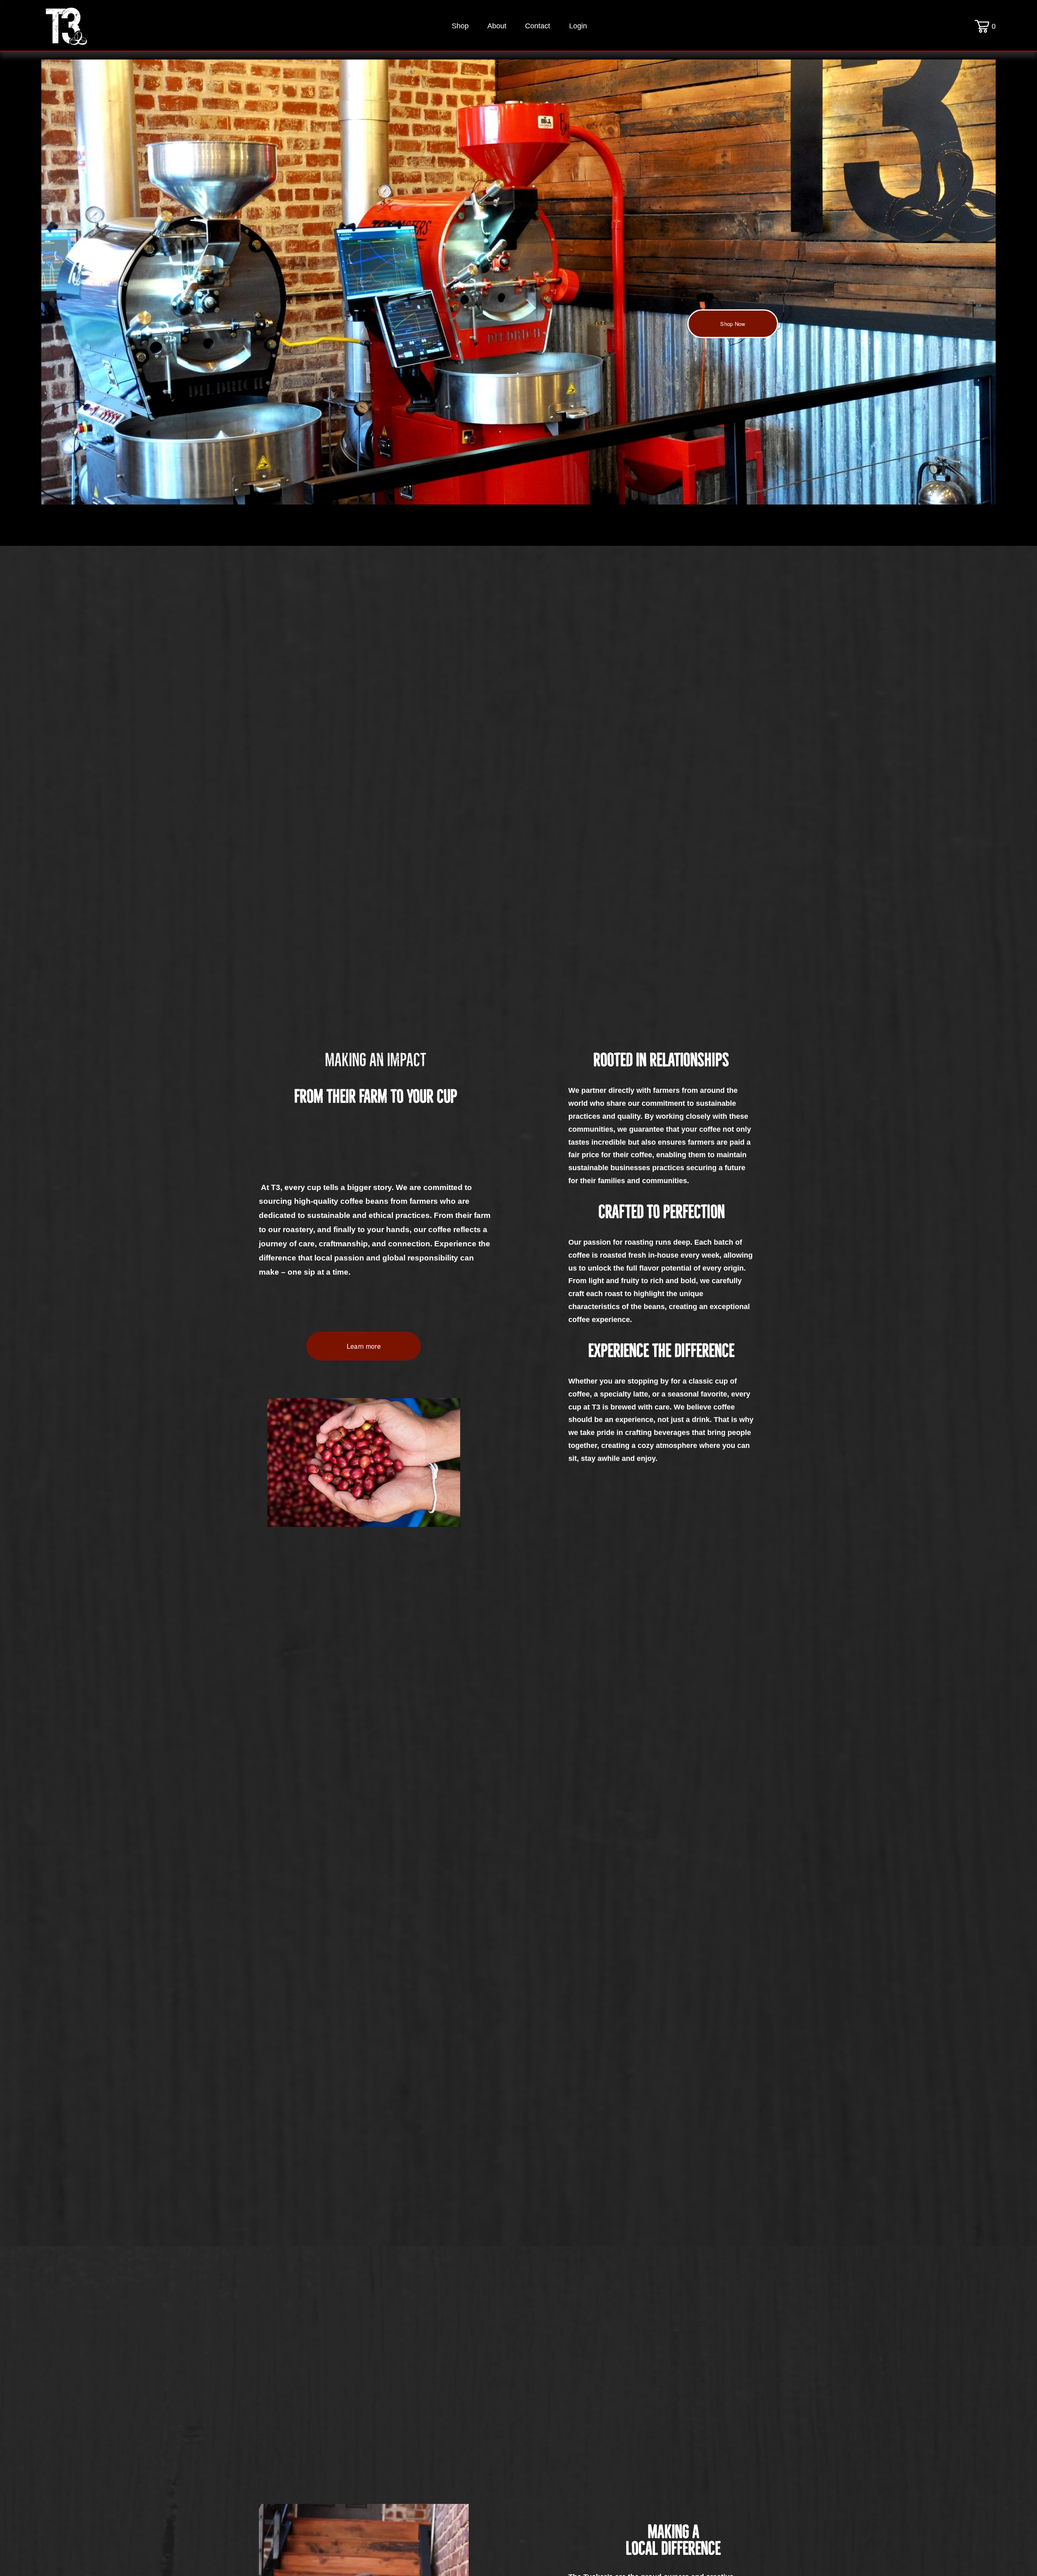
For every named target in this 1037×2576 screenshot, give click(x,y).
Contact (538, 26)
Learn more (364, 1346)
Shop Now (733, 324)
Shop (460, 26)
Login (578, 26)
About (497, 26)
